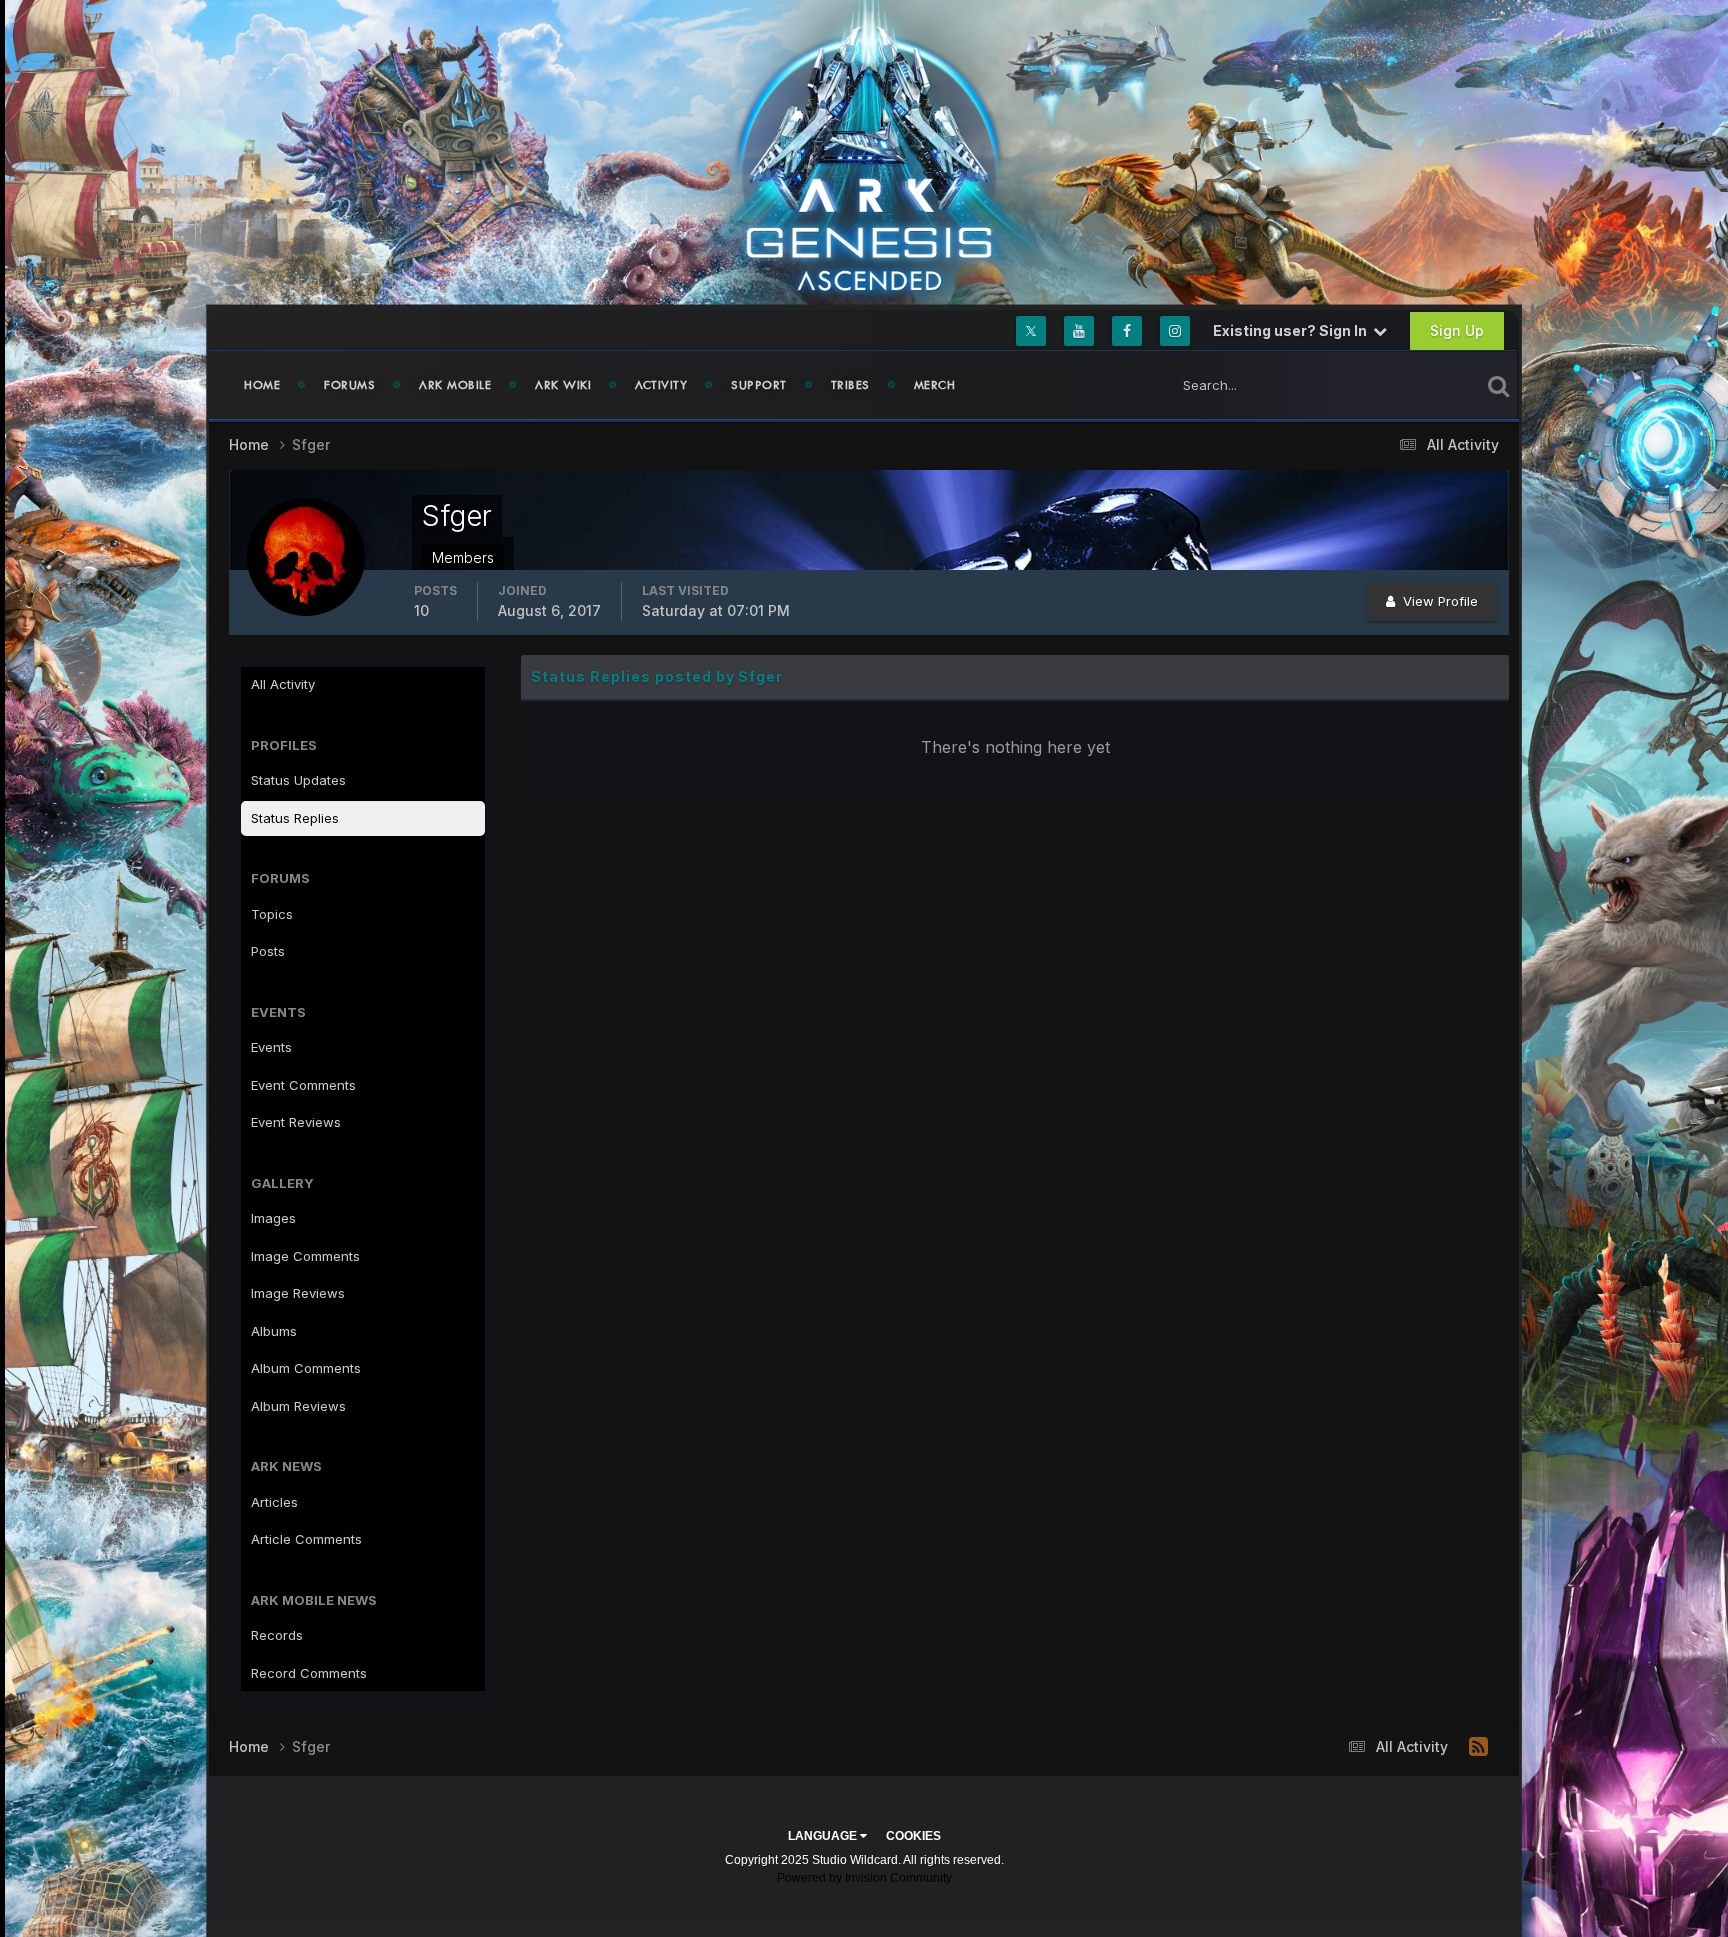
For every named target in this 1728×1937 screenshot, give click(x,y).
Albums (274, 1331)
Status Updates (1407, 384)
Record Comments (309, 1673)
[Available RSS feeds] (1478, 1747)
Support (759, 385)
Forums (349, 385)
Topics (272, 914)
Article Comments (306, 1539)
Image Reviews (298, 1293)
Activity (661, 385)
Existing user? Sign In (1293, 330)
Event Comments (303, 1085)
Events (271, 1047)
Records (277, 1635)
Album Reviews (298, 1406)
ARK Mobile (455, 385)
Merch (935, 385)
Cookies (913, 1836)
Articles (274, 1502)
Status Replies (295, 818)
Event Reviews (296, 1122)
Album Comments (306, 1368)
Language (824, 1836)
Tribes (850, 385)
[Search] (1498, 385)
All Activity (283, 684)
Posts (268, 951)
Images (273, 1218)
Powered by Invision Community (864, 1878)
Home (262, 385)
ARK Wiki (563, 385)
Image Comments (305, 1256)
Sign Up (1457, 330)
